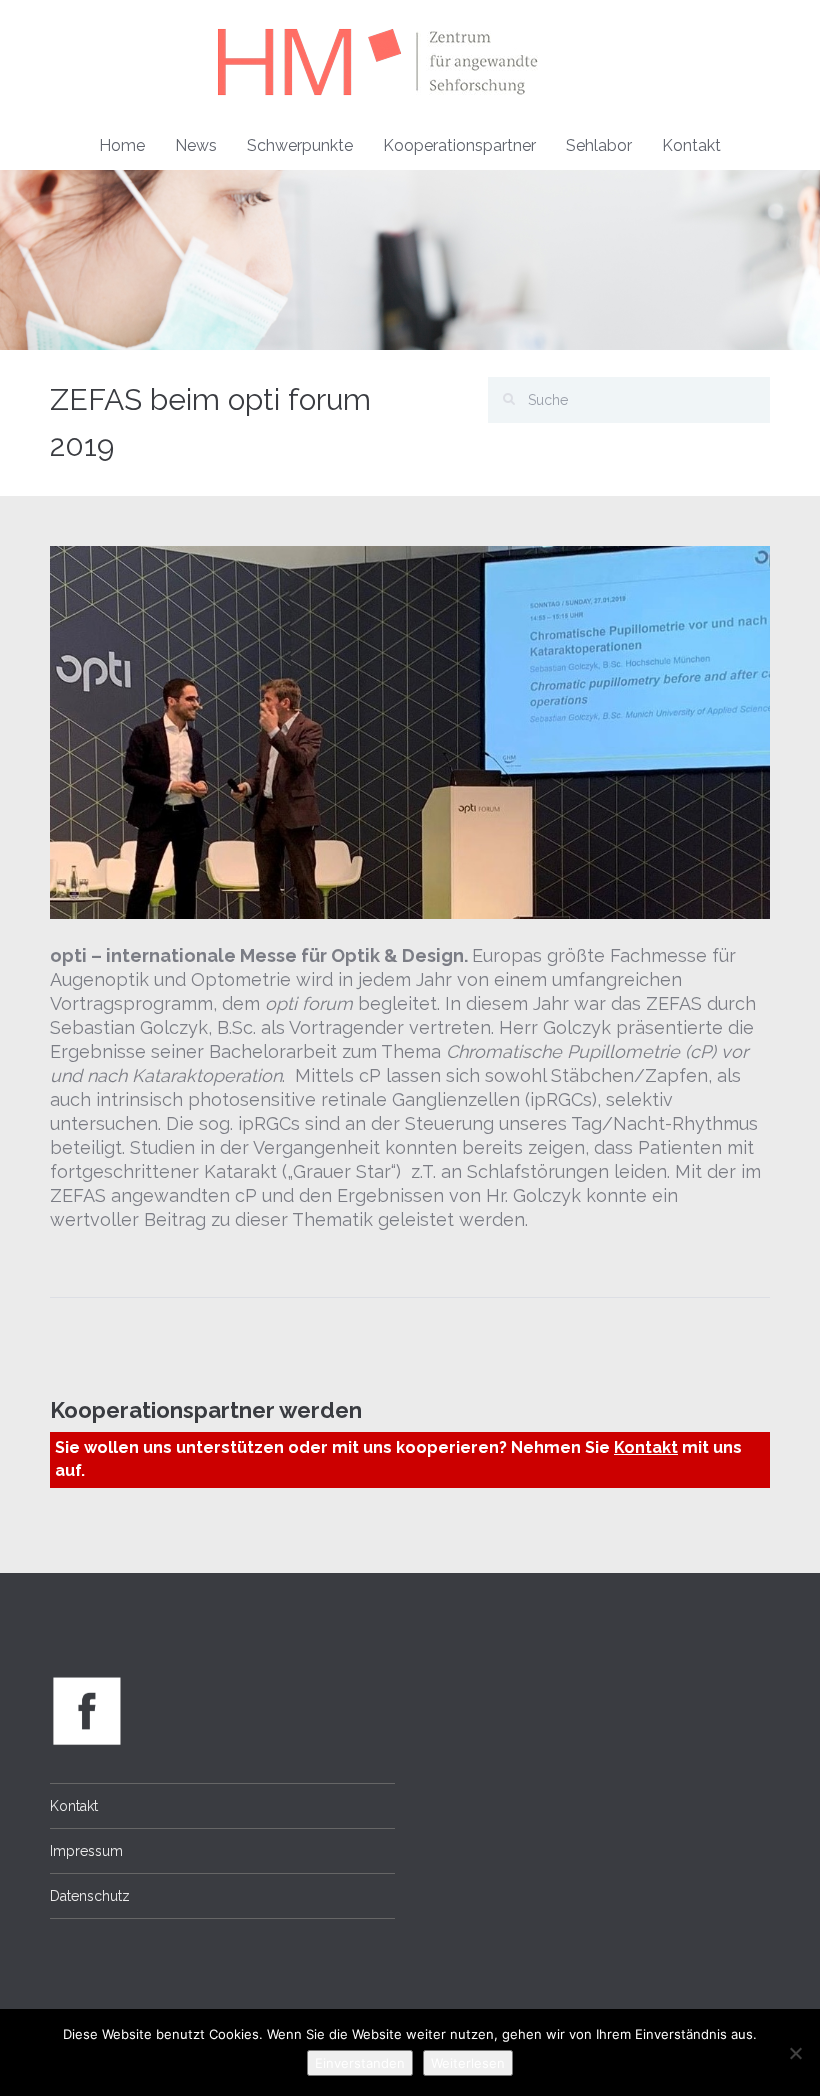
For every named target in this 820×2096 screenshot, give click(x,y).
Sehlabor (599, 145)
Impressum (86, 1851)
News (196, 145)
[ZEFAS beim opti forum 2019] (410, 730)
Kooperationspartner (459, 145)
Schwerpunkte (300, 145)
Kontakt (691, 145)
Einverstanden (360, 2063)
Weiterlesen (468, 2063)
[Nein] (795, 2053)
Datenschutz (90, 1896)
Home (122, 145)
